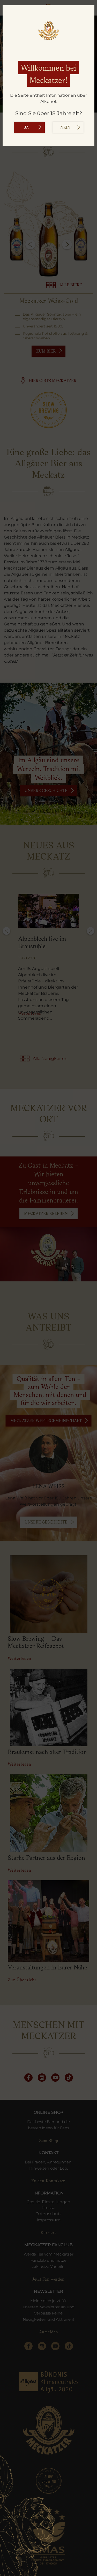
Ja (27, 128)
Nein (65, 128)
